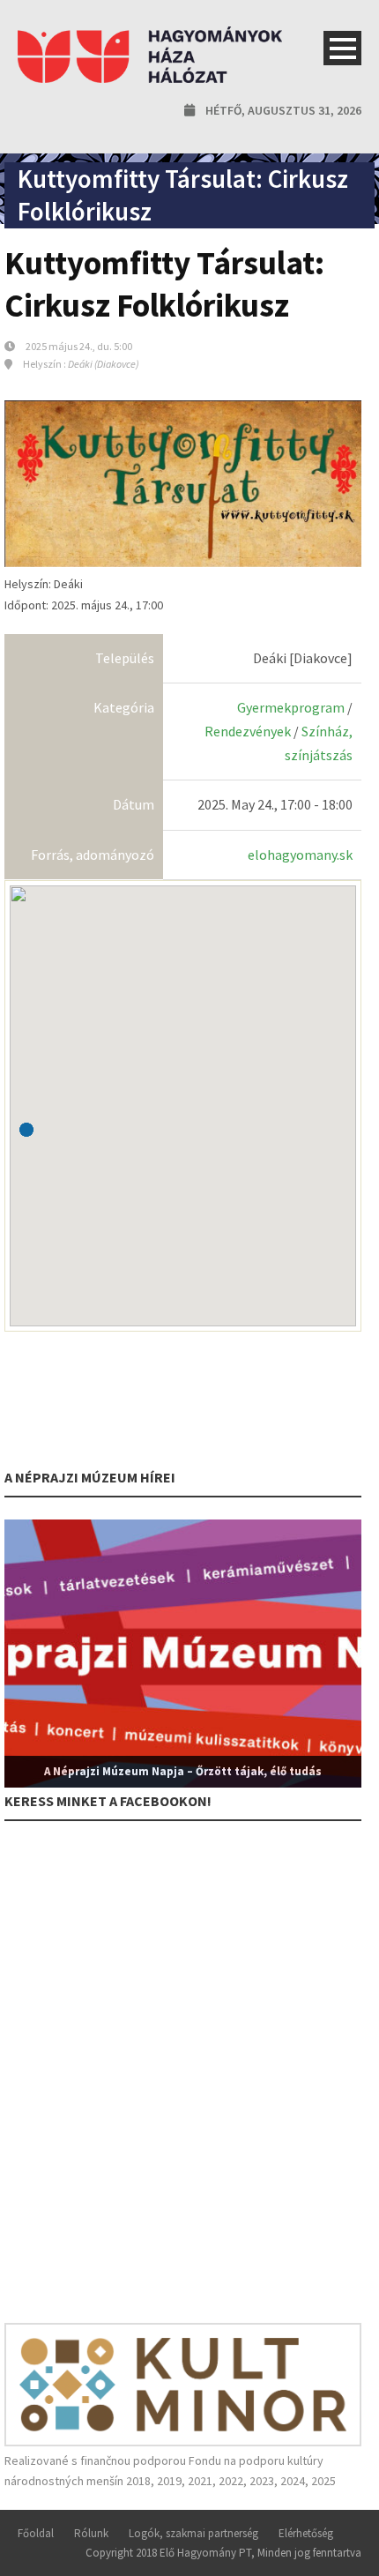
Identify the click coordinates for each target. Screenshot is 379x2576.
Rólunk (91, 2533)
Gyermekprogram (291, 707)
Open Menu (342, 48)
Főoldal (36, 2533)
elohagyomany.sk (300, 855)
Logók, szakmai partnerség (193, 2533)
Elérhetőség (306, 2533)
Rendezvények (248, 731)
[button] (26, 1130)
